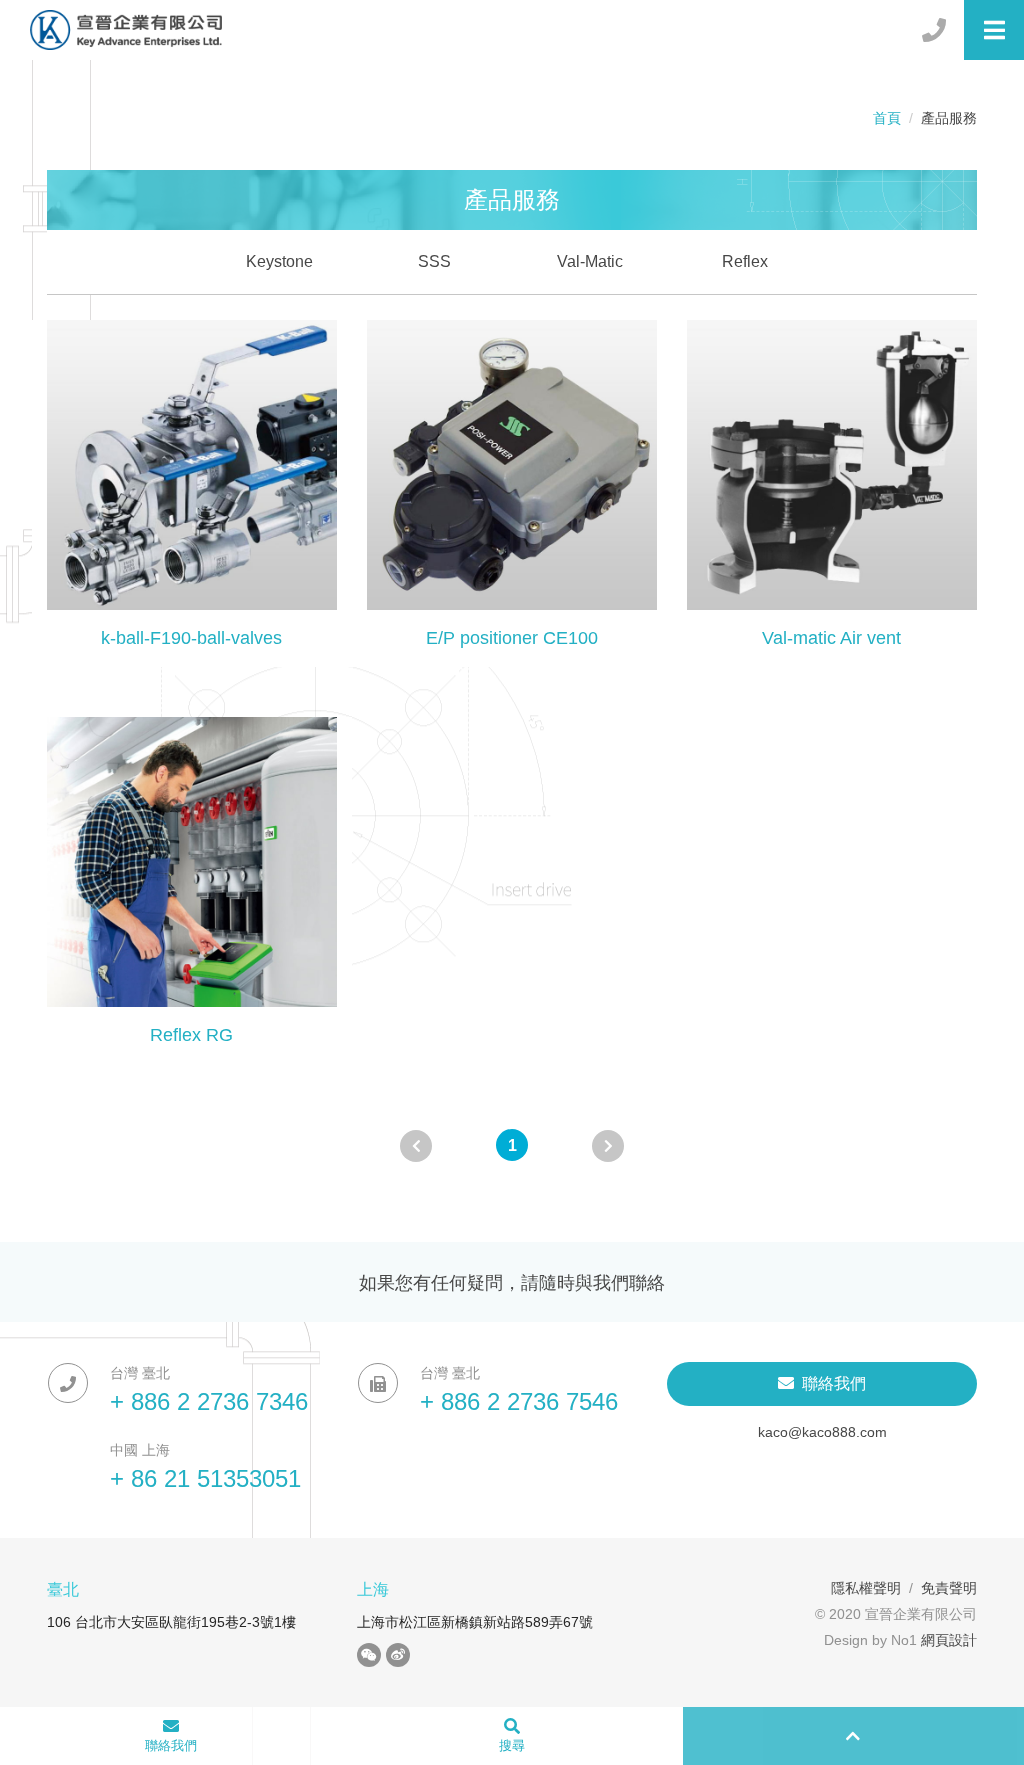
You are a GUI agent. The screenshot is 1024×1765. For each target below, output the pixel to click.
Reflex (745, 261)
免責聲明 (949, 1588)
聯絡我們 (830, 1383)
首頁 (887, 118)
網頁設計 (949, 1640)
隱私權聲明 (866, 1588)
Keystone (279, 261)
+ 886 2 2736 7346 (209, 1401)
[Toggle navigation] (994, 30)
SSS (434, 261)
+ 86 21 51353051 (205, 1478)
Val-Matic (590, 261)
